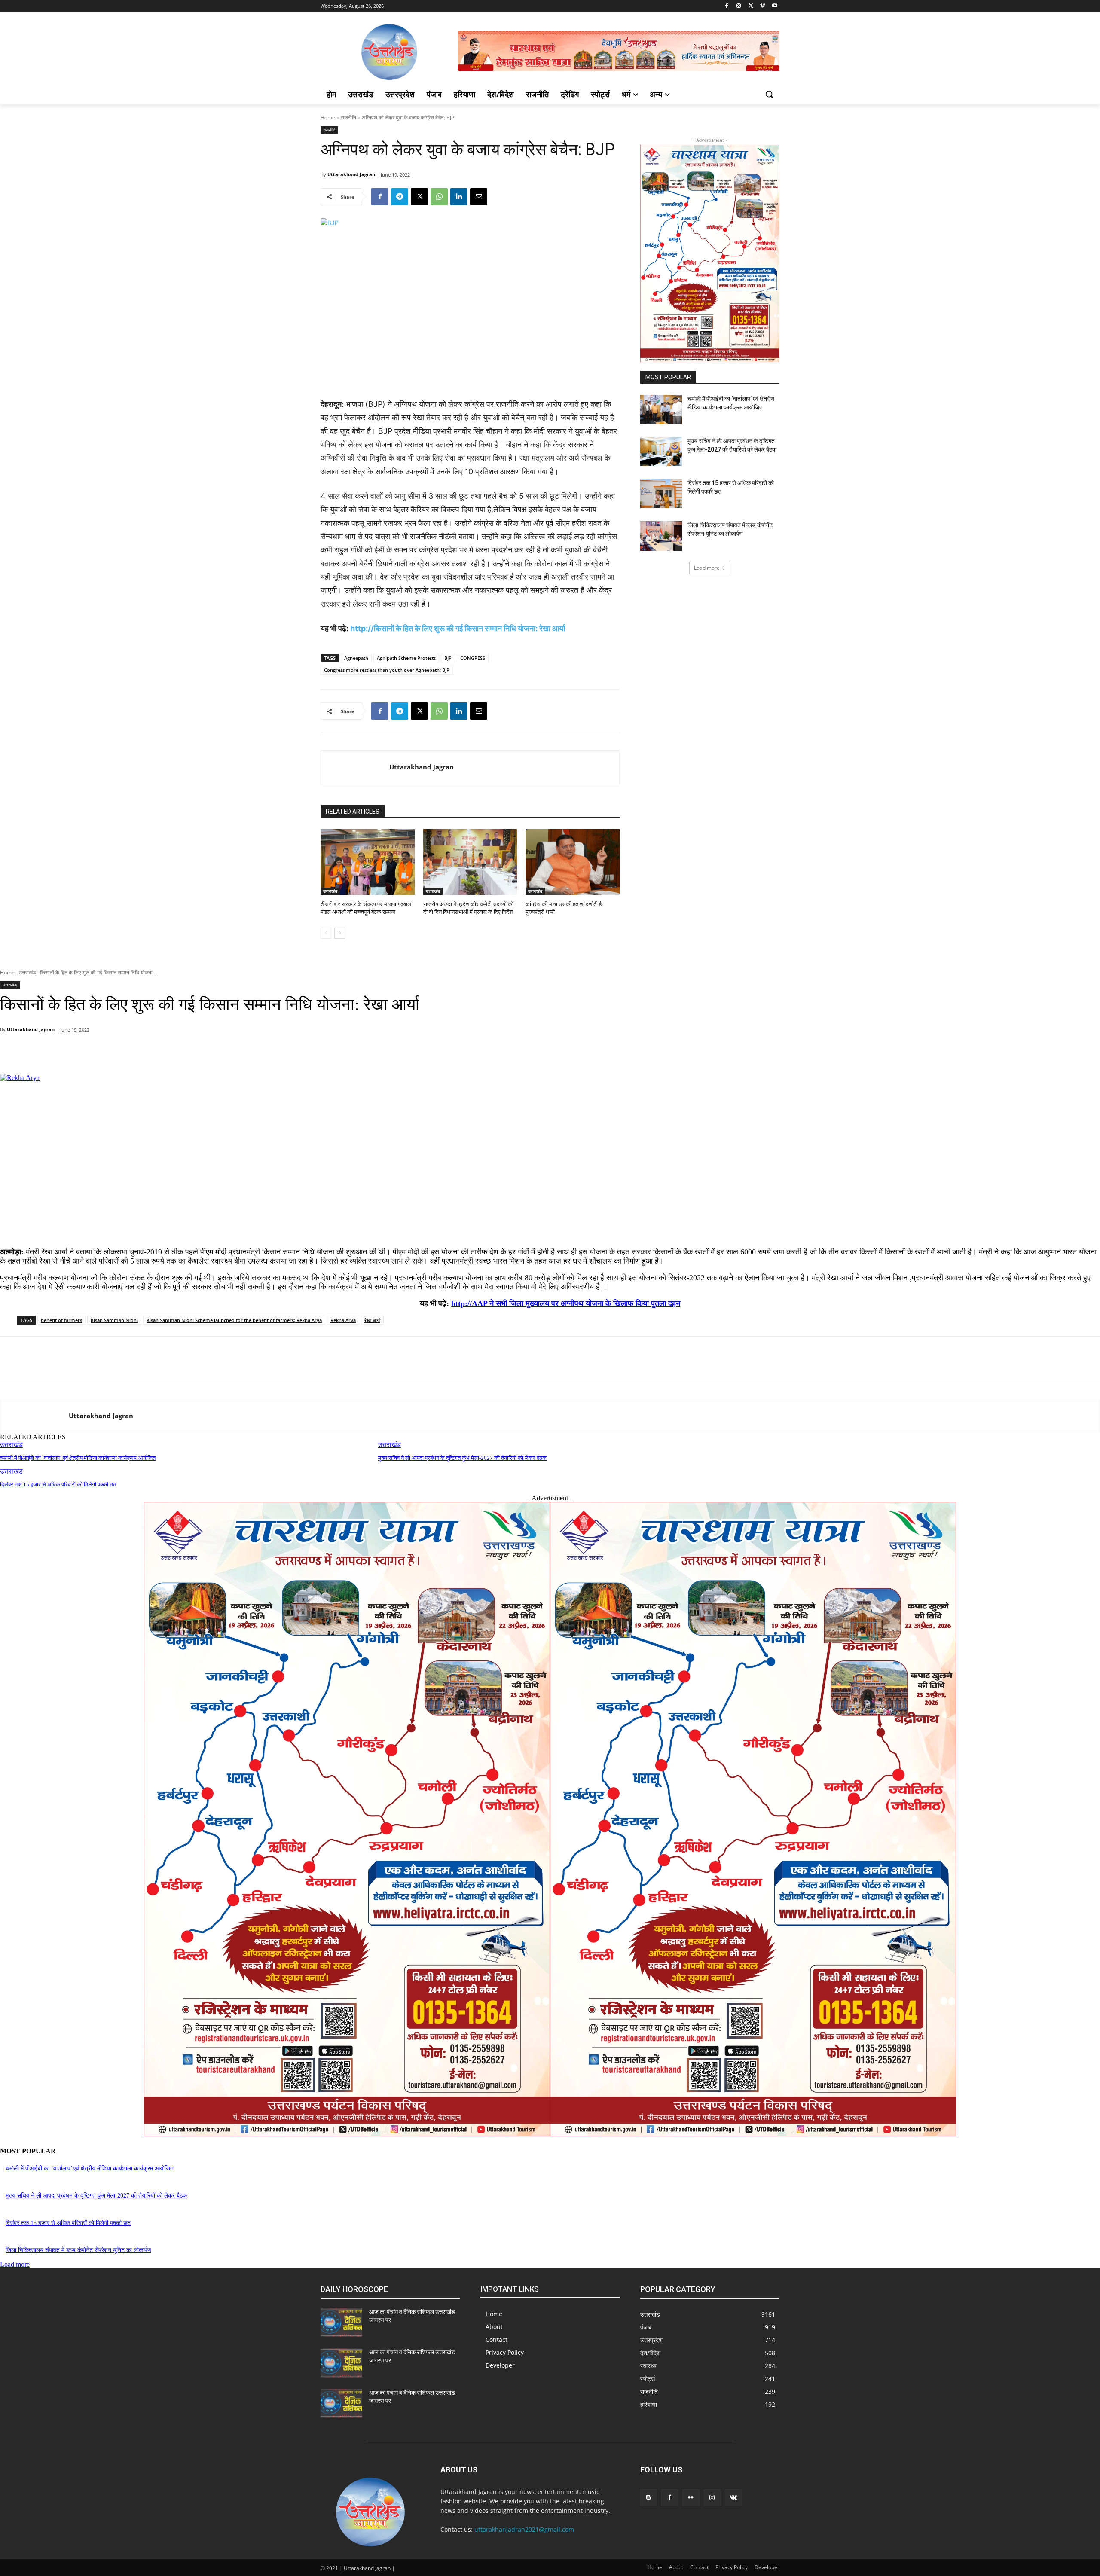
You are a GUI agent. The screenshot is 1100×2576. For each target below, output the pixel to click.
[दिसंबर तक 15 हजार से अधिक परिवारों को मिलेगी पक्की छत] (661, 494)
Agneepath (356, 658)
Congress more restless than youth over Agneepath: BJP (387, 670)
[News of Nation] (389, 52)
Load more (707, 568)
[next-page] (340, 933)
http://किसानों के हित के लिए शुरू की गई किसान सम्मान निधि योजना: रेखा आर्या (458, 628)
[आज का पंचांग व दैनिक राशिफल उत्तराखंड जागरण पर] (341, 2323)
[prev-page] (326, 933)
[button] (769, 94)
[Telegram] (400, 197)
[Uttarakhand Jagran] (355, 767)
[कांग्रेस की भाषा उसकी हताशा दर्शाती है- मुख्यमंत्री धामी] (573, 862)
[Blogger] (649, 2498)
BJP (448, 658)
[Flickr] (691, 2498)
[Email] (479, 197)
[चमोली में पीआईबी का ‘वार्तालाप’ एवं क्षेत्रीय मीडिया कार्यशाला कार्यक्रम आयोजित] (661, 409)
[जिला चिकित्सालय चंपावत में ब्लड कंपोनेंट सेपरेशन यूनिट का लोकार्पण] (661, 536)
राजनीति (348, 118)
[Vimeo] (762, 6)
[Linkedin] (459, 197)
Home (328, 118)
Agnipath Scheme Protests (406, 658)
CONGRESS (473, 658)
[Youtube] (775, 6)
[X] (751, 6)
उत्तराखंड (330, 891)
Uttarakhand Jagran (351, 174)
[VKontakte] (733, 2498)
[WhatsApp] (439, 197)
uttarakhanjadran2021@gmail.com (524, 2529)
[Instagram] (739, 6)
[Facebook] (727, 6)
